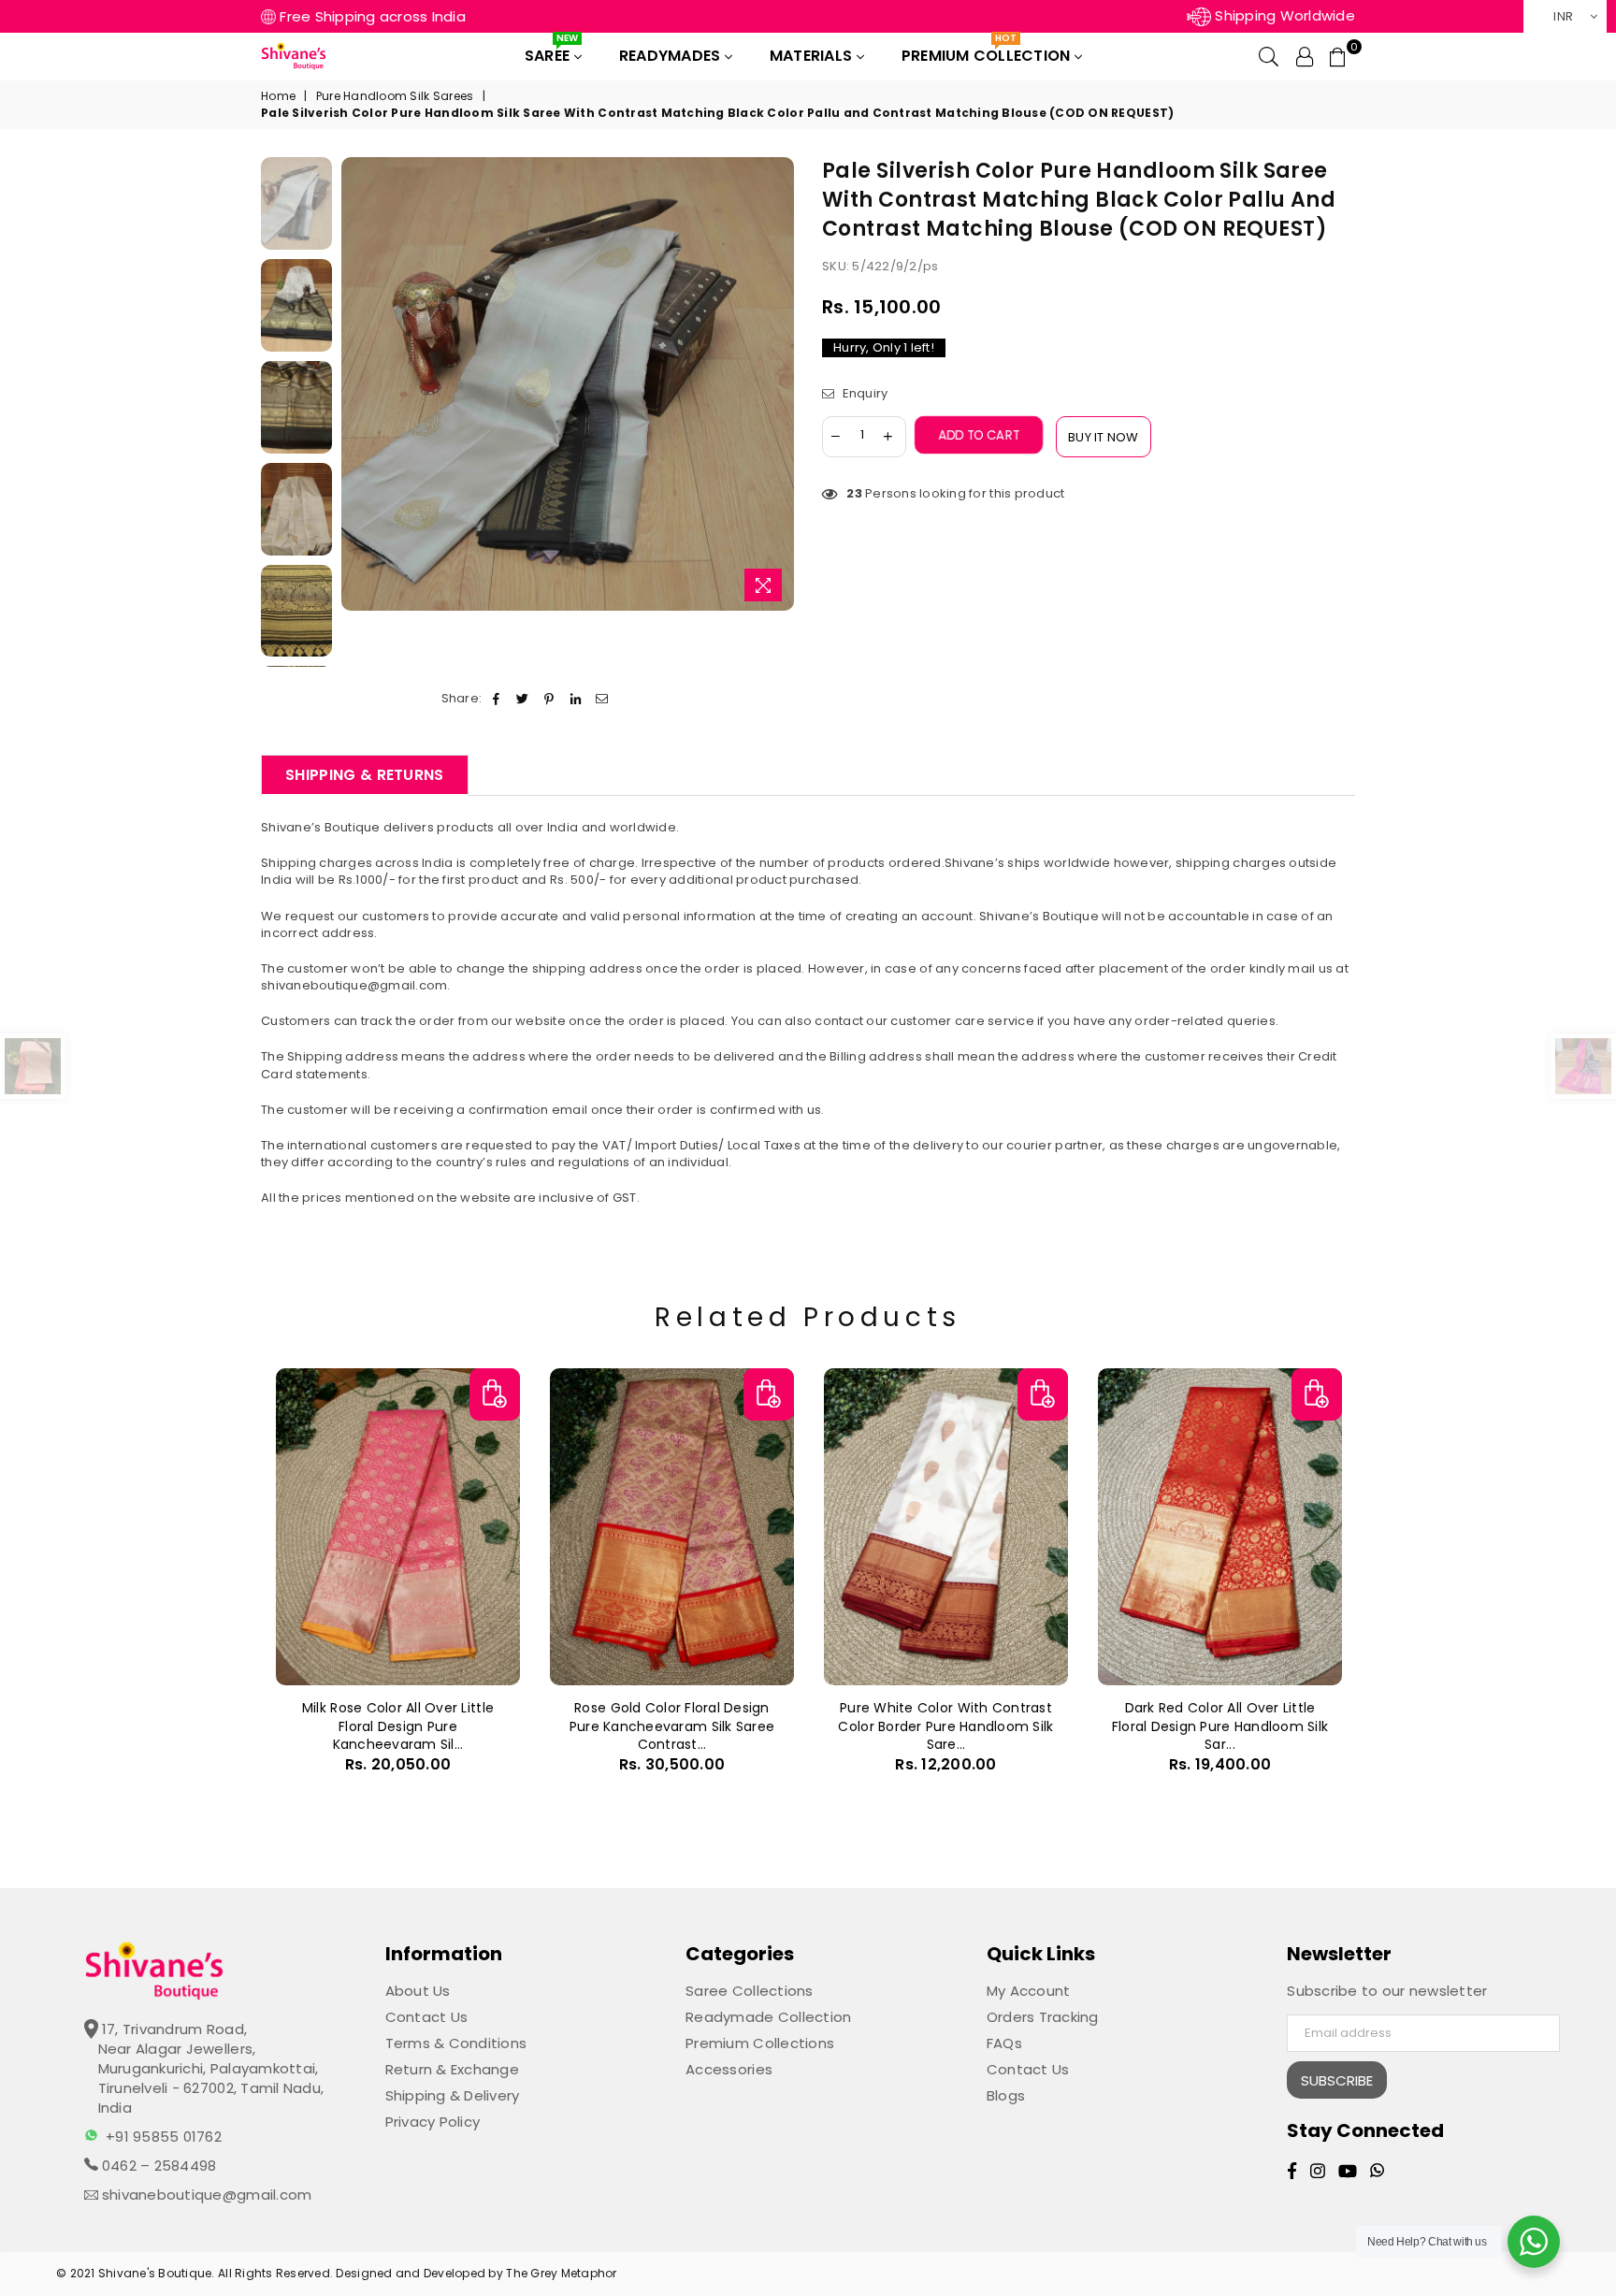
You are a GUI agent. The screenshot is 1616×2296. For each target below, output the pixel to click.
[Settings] (1305, 56)
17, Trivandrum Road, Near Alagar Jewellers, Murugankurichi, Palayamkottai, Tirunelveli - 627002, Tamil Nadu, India (211, 2068)
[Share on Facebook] (496, 699)
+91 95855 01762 (164, 2137)
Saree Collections (749, 1991)
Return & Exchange (452, 2069)
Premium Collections (760, 2043)
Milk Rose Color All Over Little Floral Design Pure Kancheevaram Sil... (398, 1726)
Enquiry (863, 394)
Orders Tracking (1043, 2017)
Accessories (729, 2069)
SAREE (551, 52)
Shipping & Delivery (453, 2095)
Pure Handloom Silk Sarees (395, 96)
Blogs (1006, 2095)
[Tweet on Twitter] (523, 699)
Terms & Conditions (456, 2043)
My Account (1029, 1991)
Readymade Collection (768, 2017)
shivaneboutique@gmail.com (205, 2195)
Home (278, 96)
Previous (358, 384)
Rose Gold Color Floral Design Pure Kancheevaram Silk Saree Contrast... (672, 1726)
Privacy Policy (433, 2122)
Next (778, 384)
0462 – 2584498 (158, 2166)
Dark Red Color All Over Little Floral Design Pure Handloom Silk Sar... (1220, 1726)
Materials (813, 56)
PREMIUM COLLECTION (988, 52)
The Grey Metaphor (561, 2273)
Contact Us (427, 2017)
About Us (418, 1991)
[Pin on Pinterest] (549, 699)
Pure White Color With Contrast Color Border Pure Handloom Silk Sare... (945, 1726)
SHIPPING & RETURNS (365, 775)
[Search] (1269, 56)
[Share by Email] (602, 699)
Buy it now (1104, 437)
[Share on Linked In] (576, 699)
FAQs (1004, 2043)
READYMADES (672, 56)
